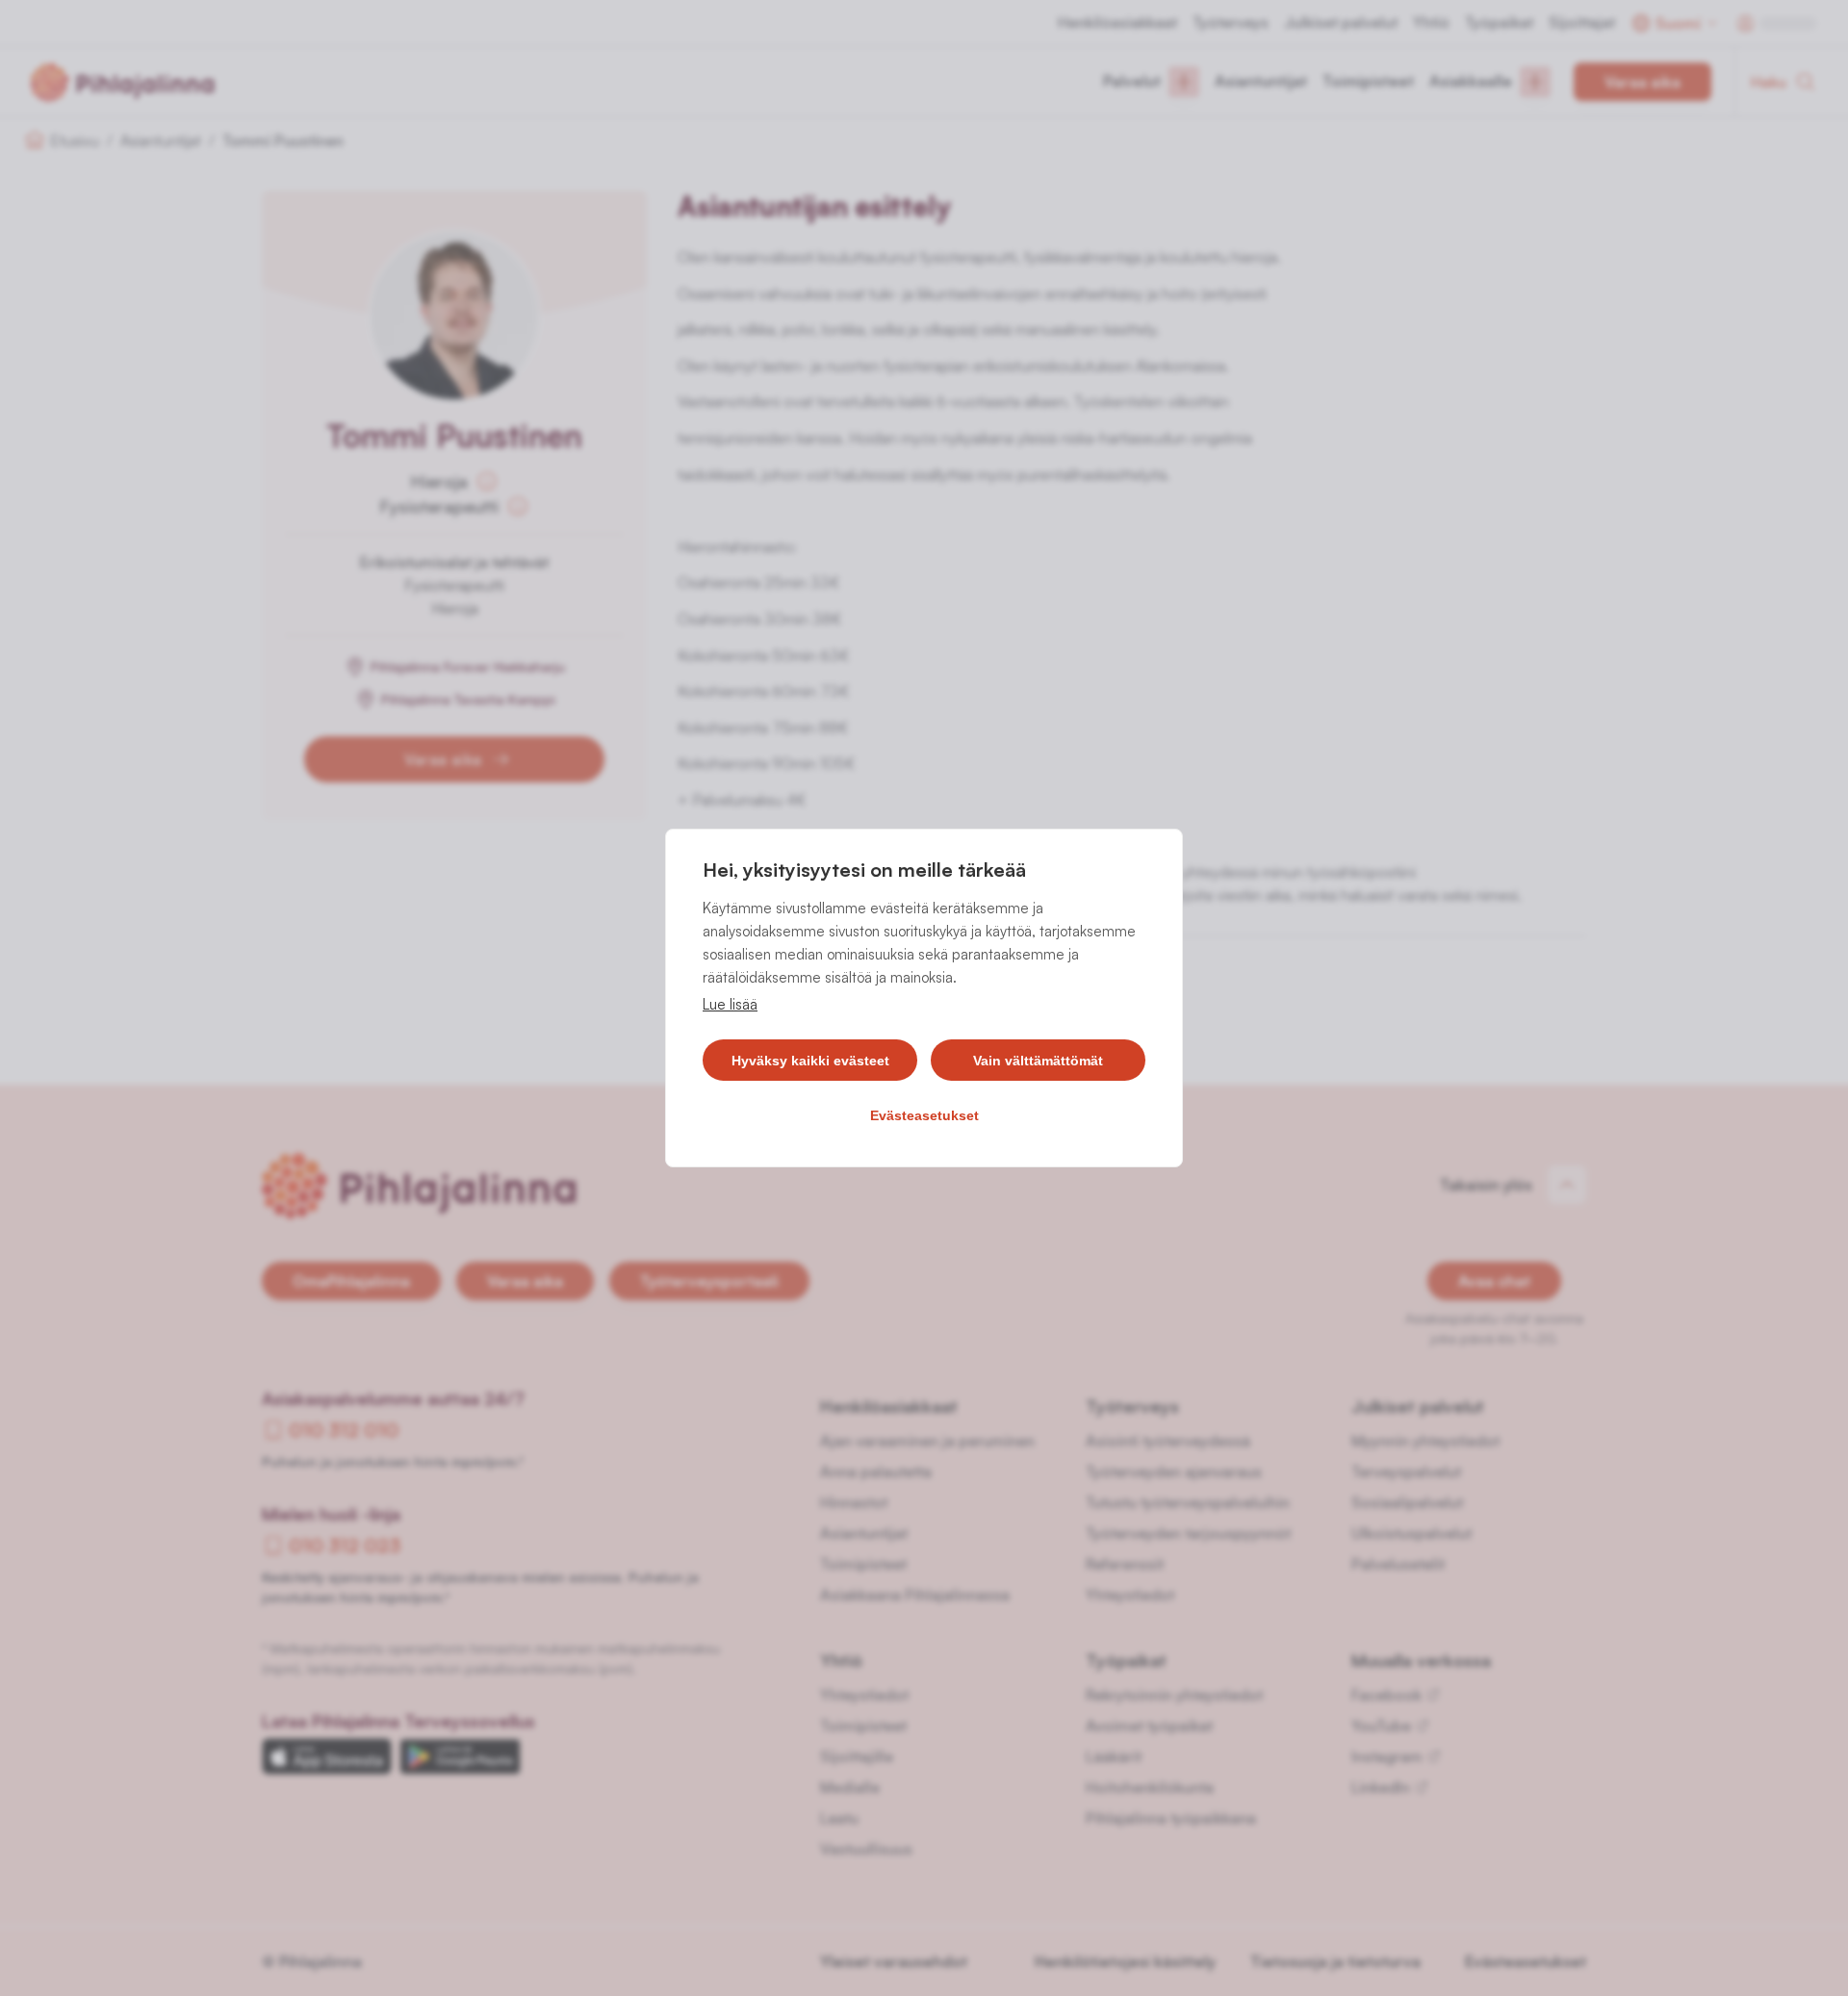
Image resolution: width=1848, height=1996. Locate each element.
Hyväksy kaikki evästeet (810, 1061)
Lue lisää (730, 1004)
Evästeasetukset (924, 1115)
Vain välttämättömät (1038, 1061)
